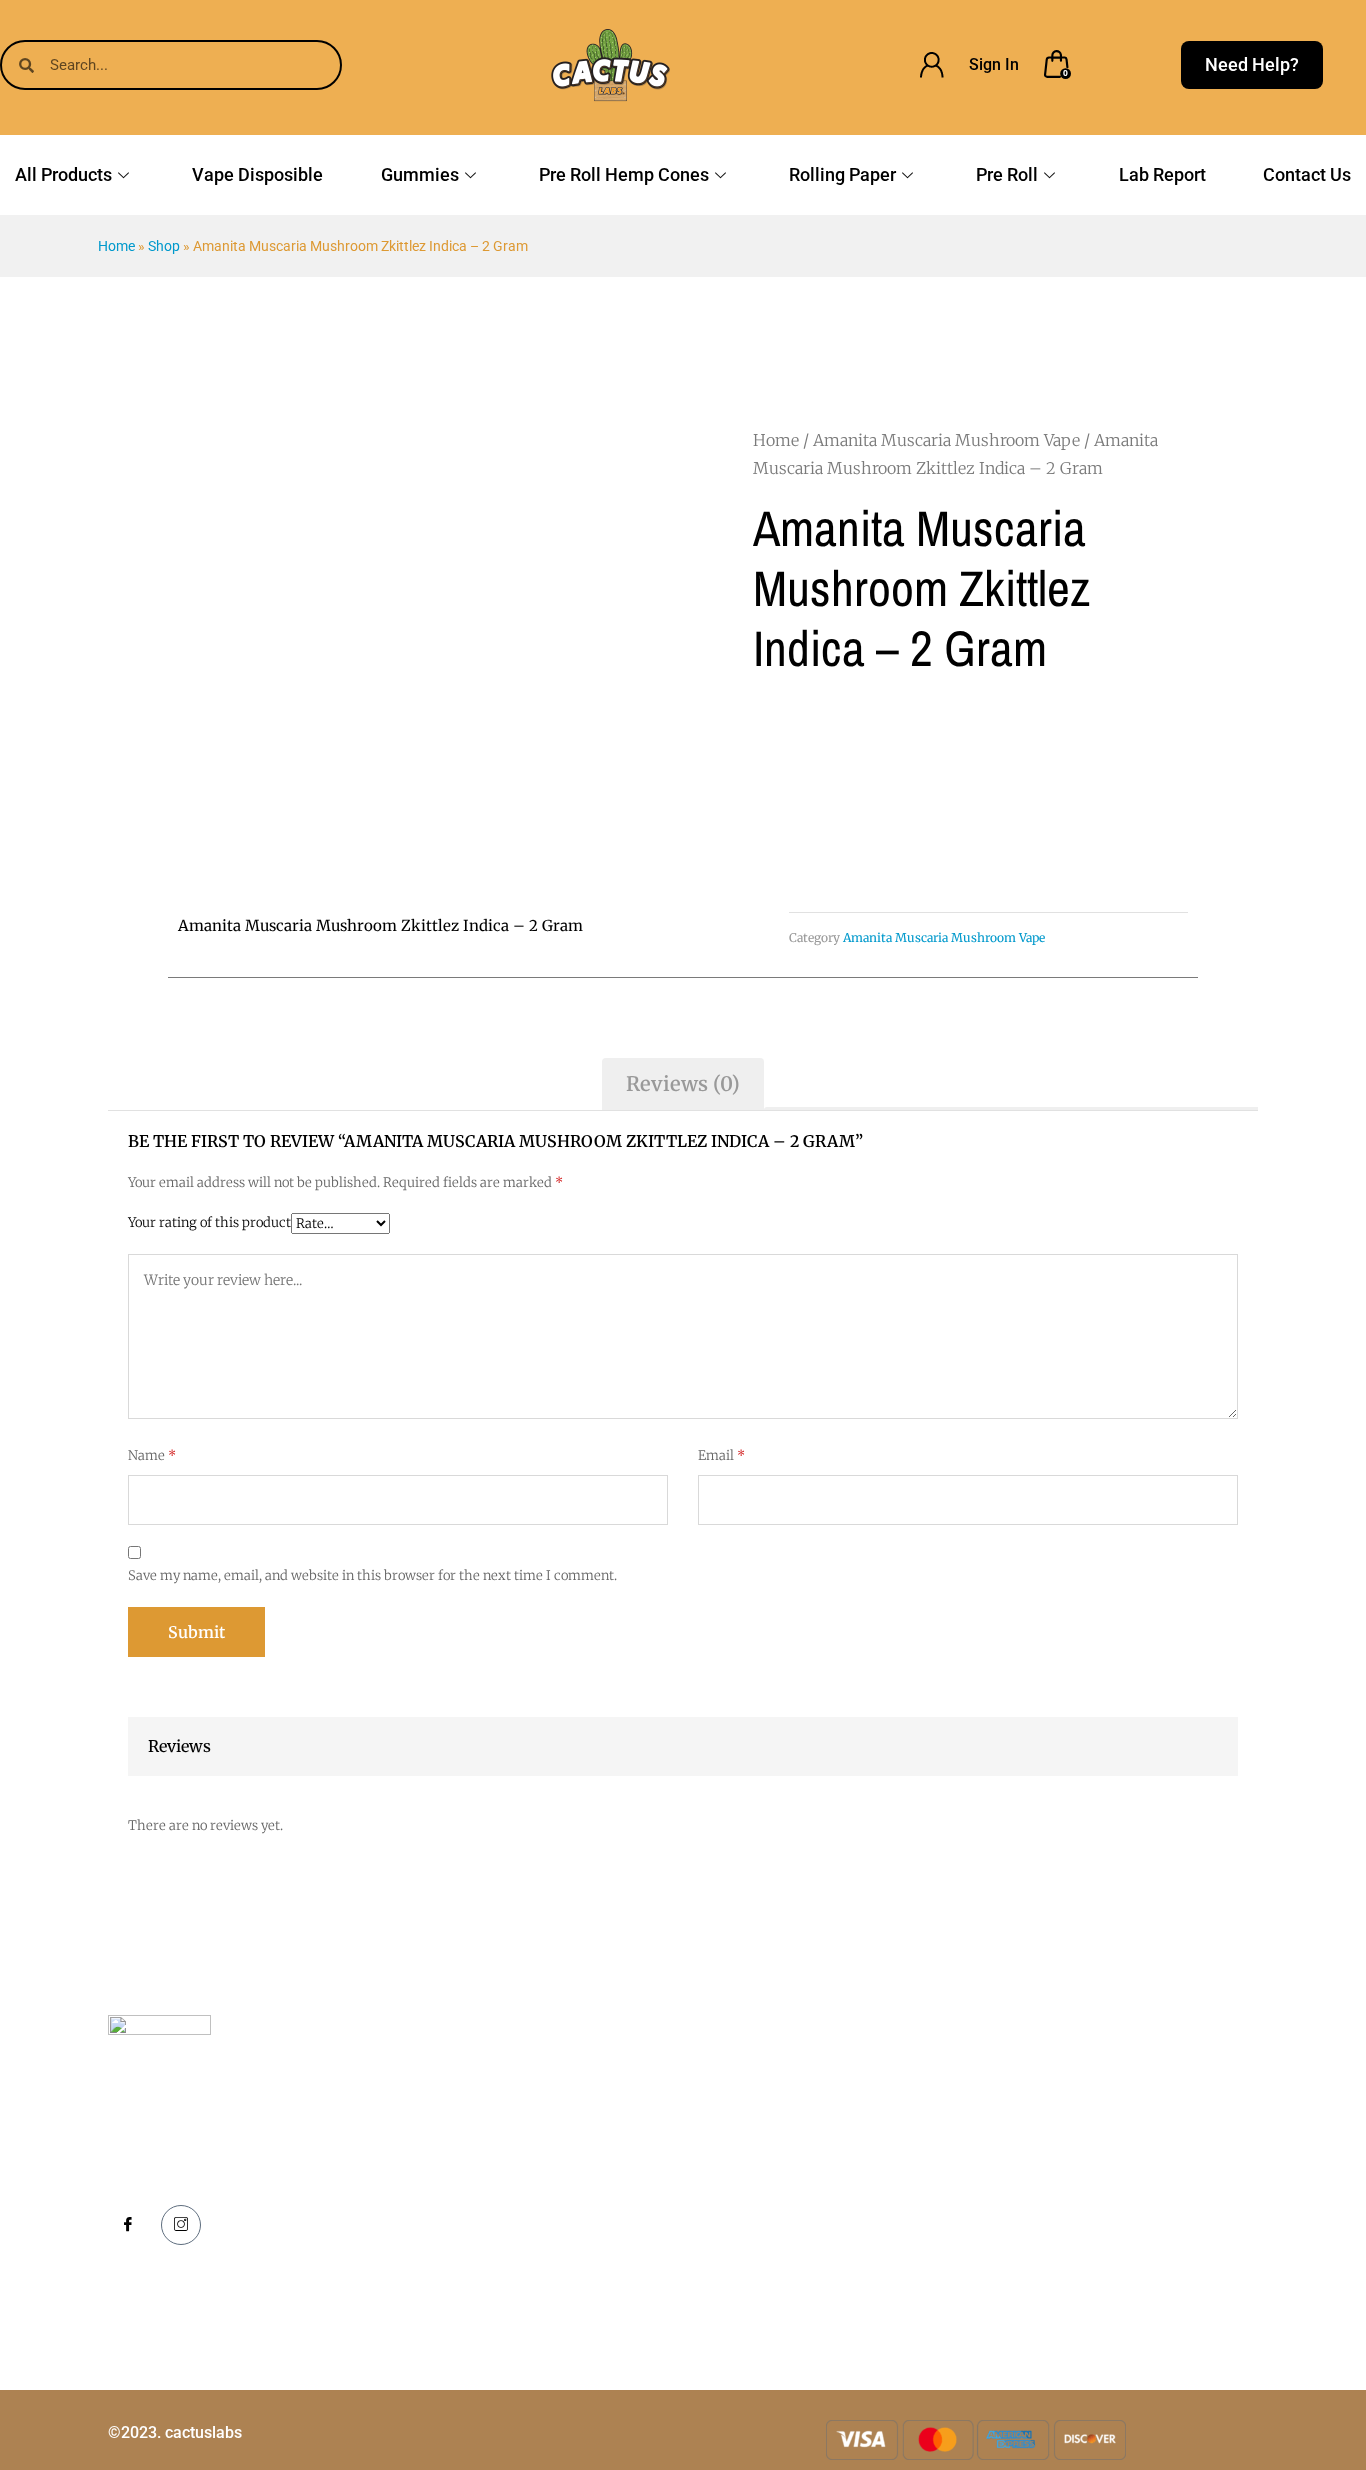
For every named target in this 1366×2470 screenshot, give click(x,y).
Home (116, 246)
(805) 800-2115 (1094, 2138)
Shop (164, 246)
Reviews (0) (683, 1083)
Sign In (994, 64)
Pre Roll (1007, 174)
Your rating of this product (209, 1222)
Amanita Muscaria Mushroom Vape (946, 440)
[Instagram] (181, 2225)
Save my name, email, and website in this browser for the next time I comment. (372, 1575)
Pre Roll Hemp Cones (624, 174)
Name (152, 1455)
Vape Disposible (257, 174)
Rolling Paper (842, 174)
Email (721, 1455)
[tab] (683, 1084)
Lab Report (1162, 174)
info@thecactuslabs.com (1124, 2193)
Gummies (420, 174)
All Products (63, 174)
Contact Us (1307, 174)
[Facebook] (128, 2226)
